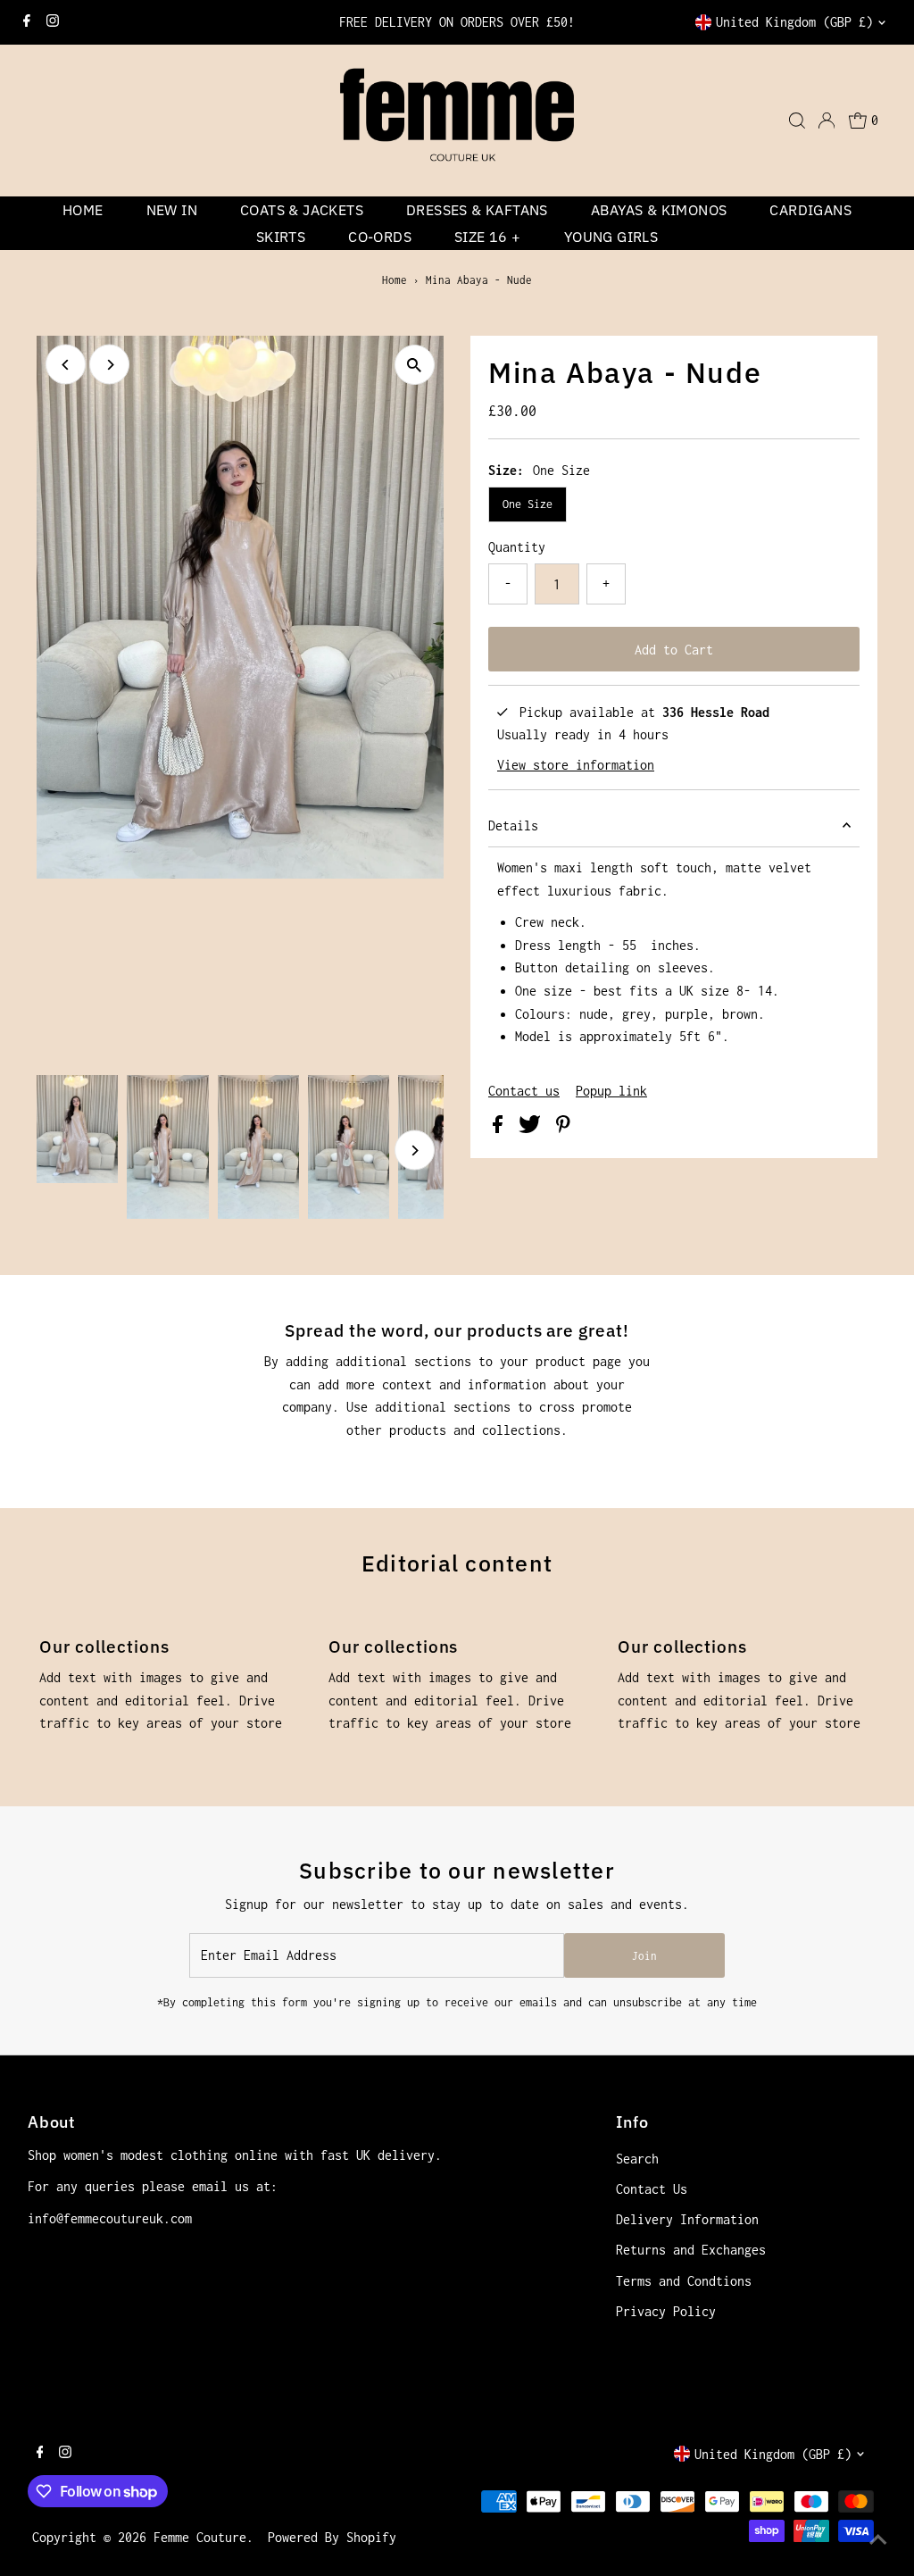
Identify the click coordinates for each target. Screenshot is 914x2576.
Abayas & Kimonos (659, 210)
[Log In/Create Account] (827, 121)
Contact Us (652, 2189)
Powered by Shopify (332, 2537)
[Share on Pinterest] (563, 1128)
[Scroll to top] (878, 2540)
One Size (528, 504)
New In (172, 210)
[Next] (109, 365)
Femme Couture (200, 2537)
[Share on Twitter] (533, 1128)
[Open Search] (797, 121)
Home (83, 210)
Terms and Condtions (684, 2281)
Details (513, 825)
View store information (576, 765)
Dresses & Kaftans (477, 210)
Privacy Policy (666, 2311)
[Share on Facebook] (501, 1128)
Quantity (517, 547)
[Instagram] (53, 22)
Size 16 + (488, 237)
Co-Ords (380, 237)
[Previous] (66, 365)
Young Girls (611, 237)
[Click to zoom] (415, 365)
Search (637, 2159)
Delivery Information (687, 2219)
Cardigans (810, 210)
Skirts (281, 237)
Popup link (611, 1091)
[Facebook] (27, 22)
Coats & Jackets (302, 210)
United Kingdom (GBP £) (794, 22)
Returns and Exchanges (691, 2250)
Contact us (524, 1091)
